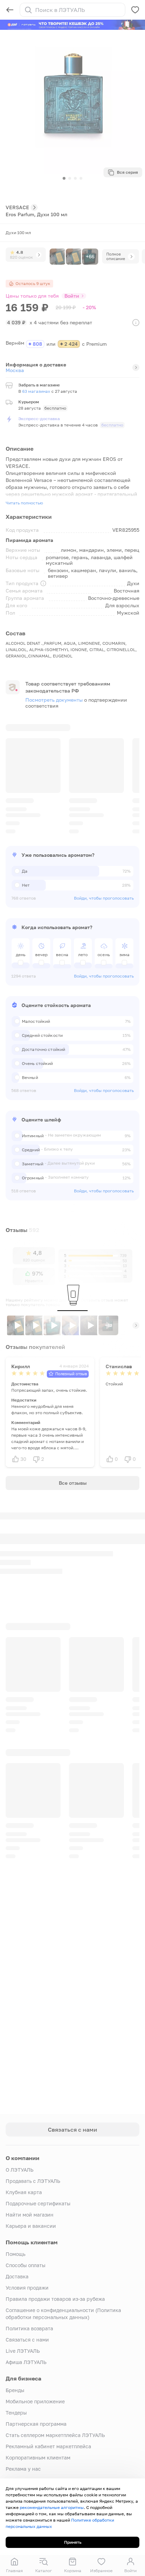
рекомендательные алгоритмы (52, 2507)
